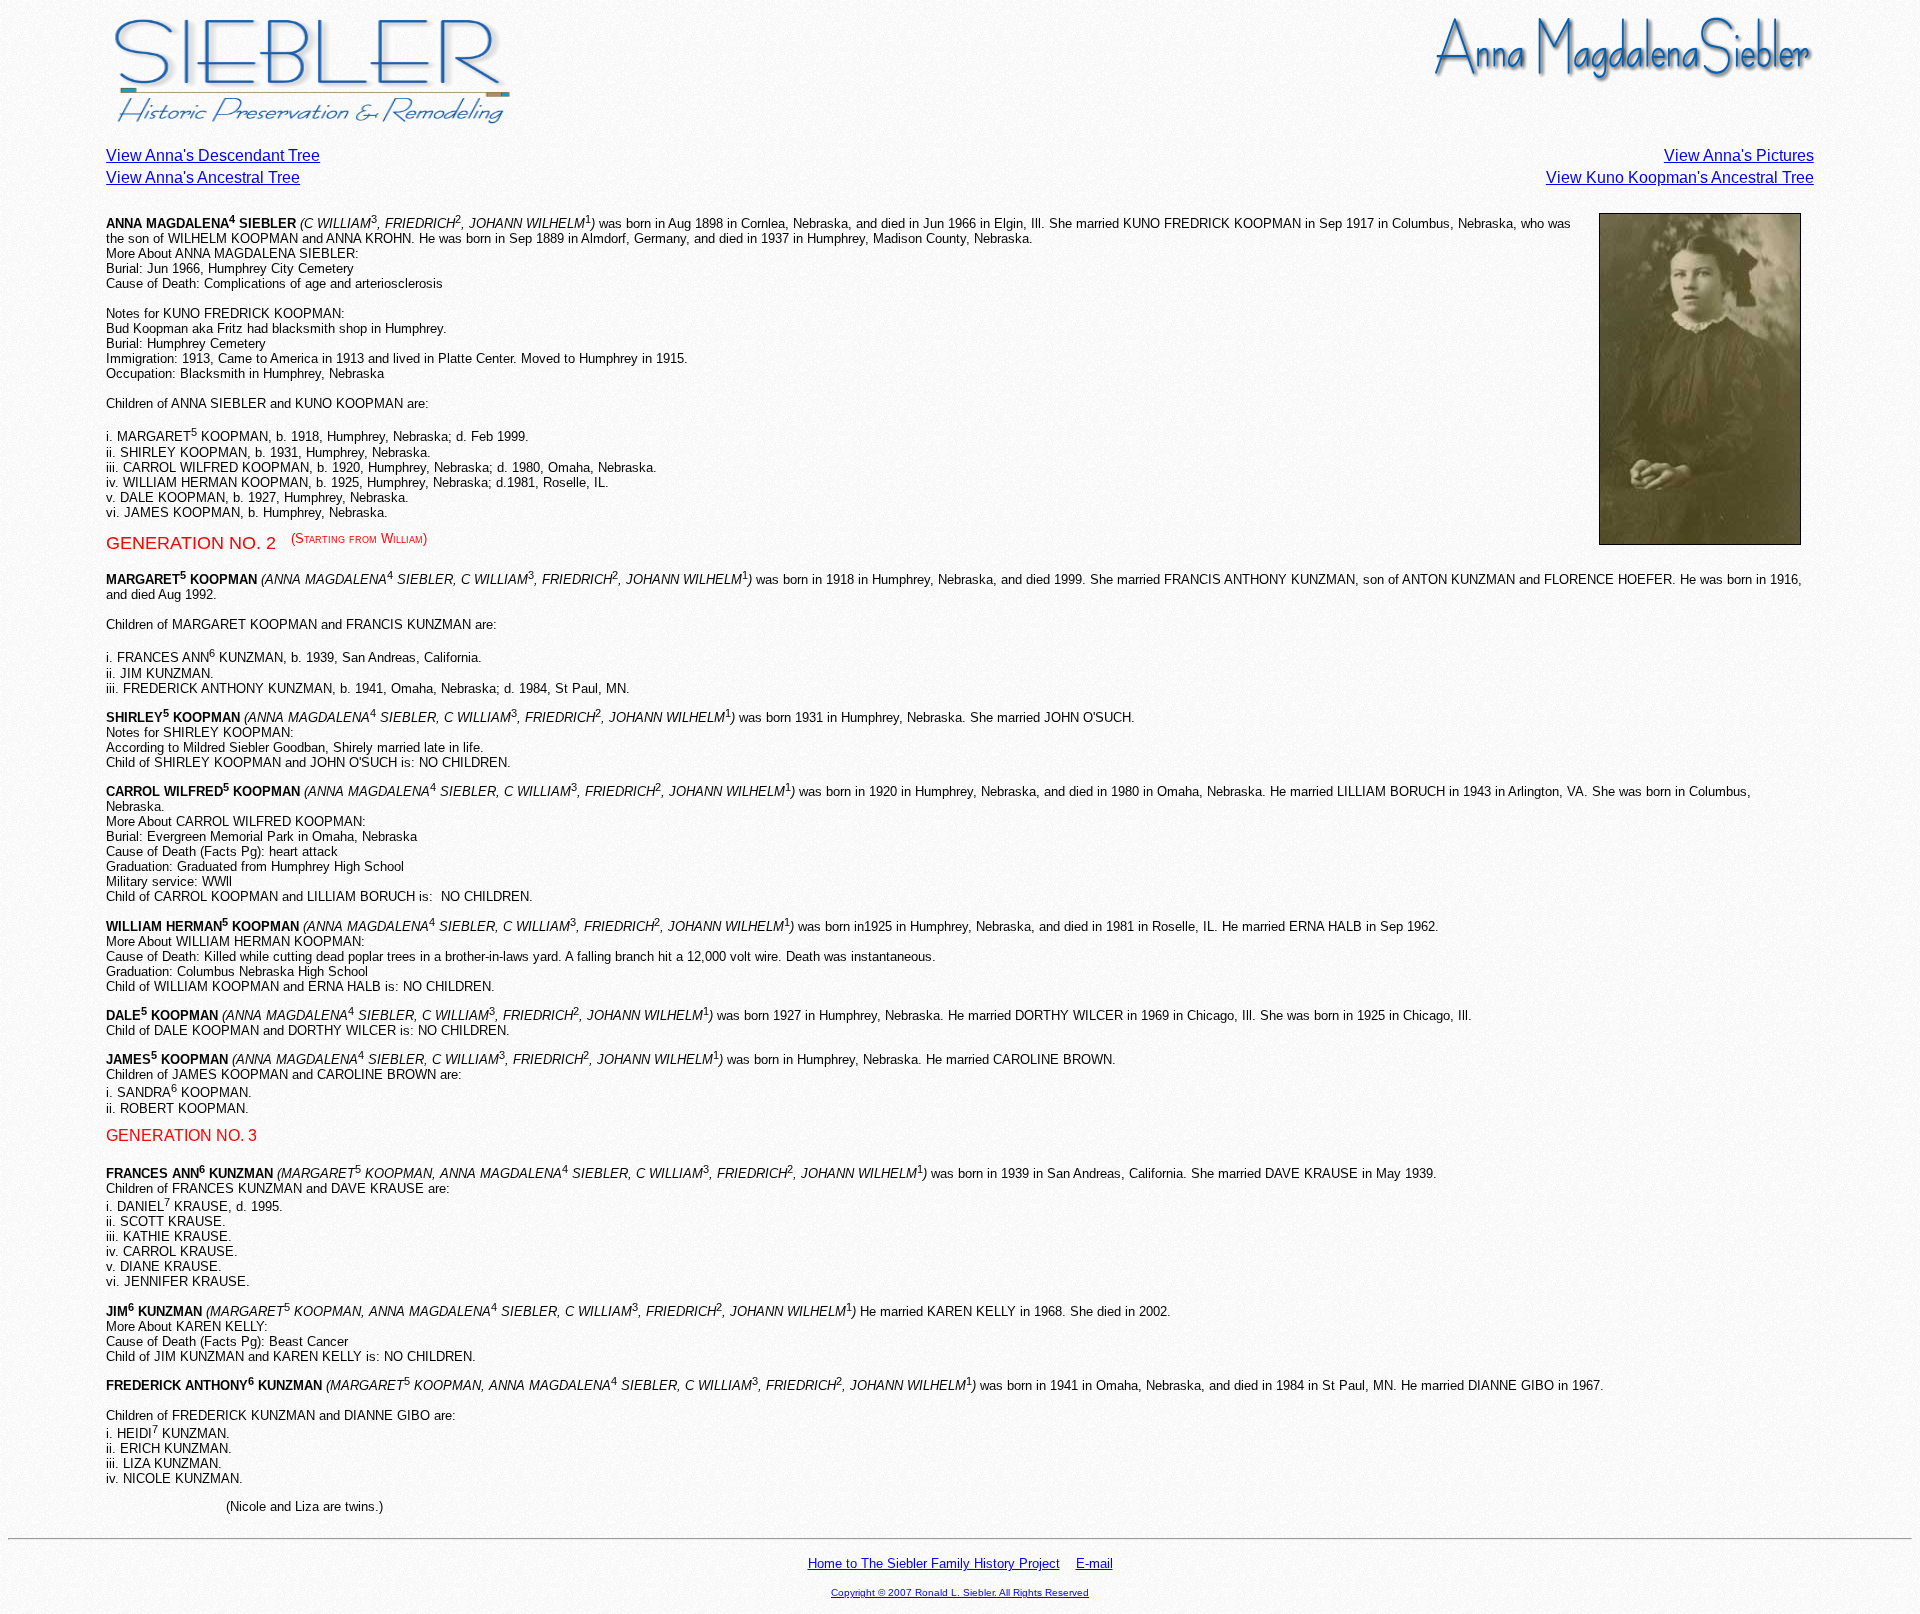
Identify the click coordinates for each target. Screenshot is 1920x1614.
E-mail (1094, 1563)
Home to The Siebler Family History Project (934, 1563)
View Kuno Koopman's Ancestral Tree (1680, 177)
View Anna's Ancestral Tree (203, 177)
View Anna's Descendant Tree (213, 155)
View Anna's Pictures (1739, 155)
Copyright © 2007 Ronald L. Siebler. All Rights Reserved (960, 1592)
